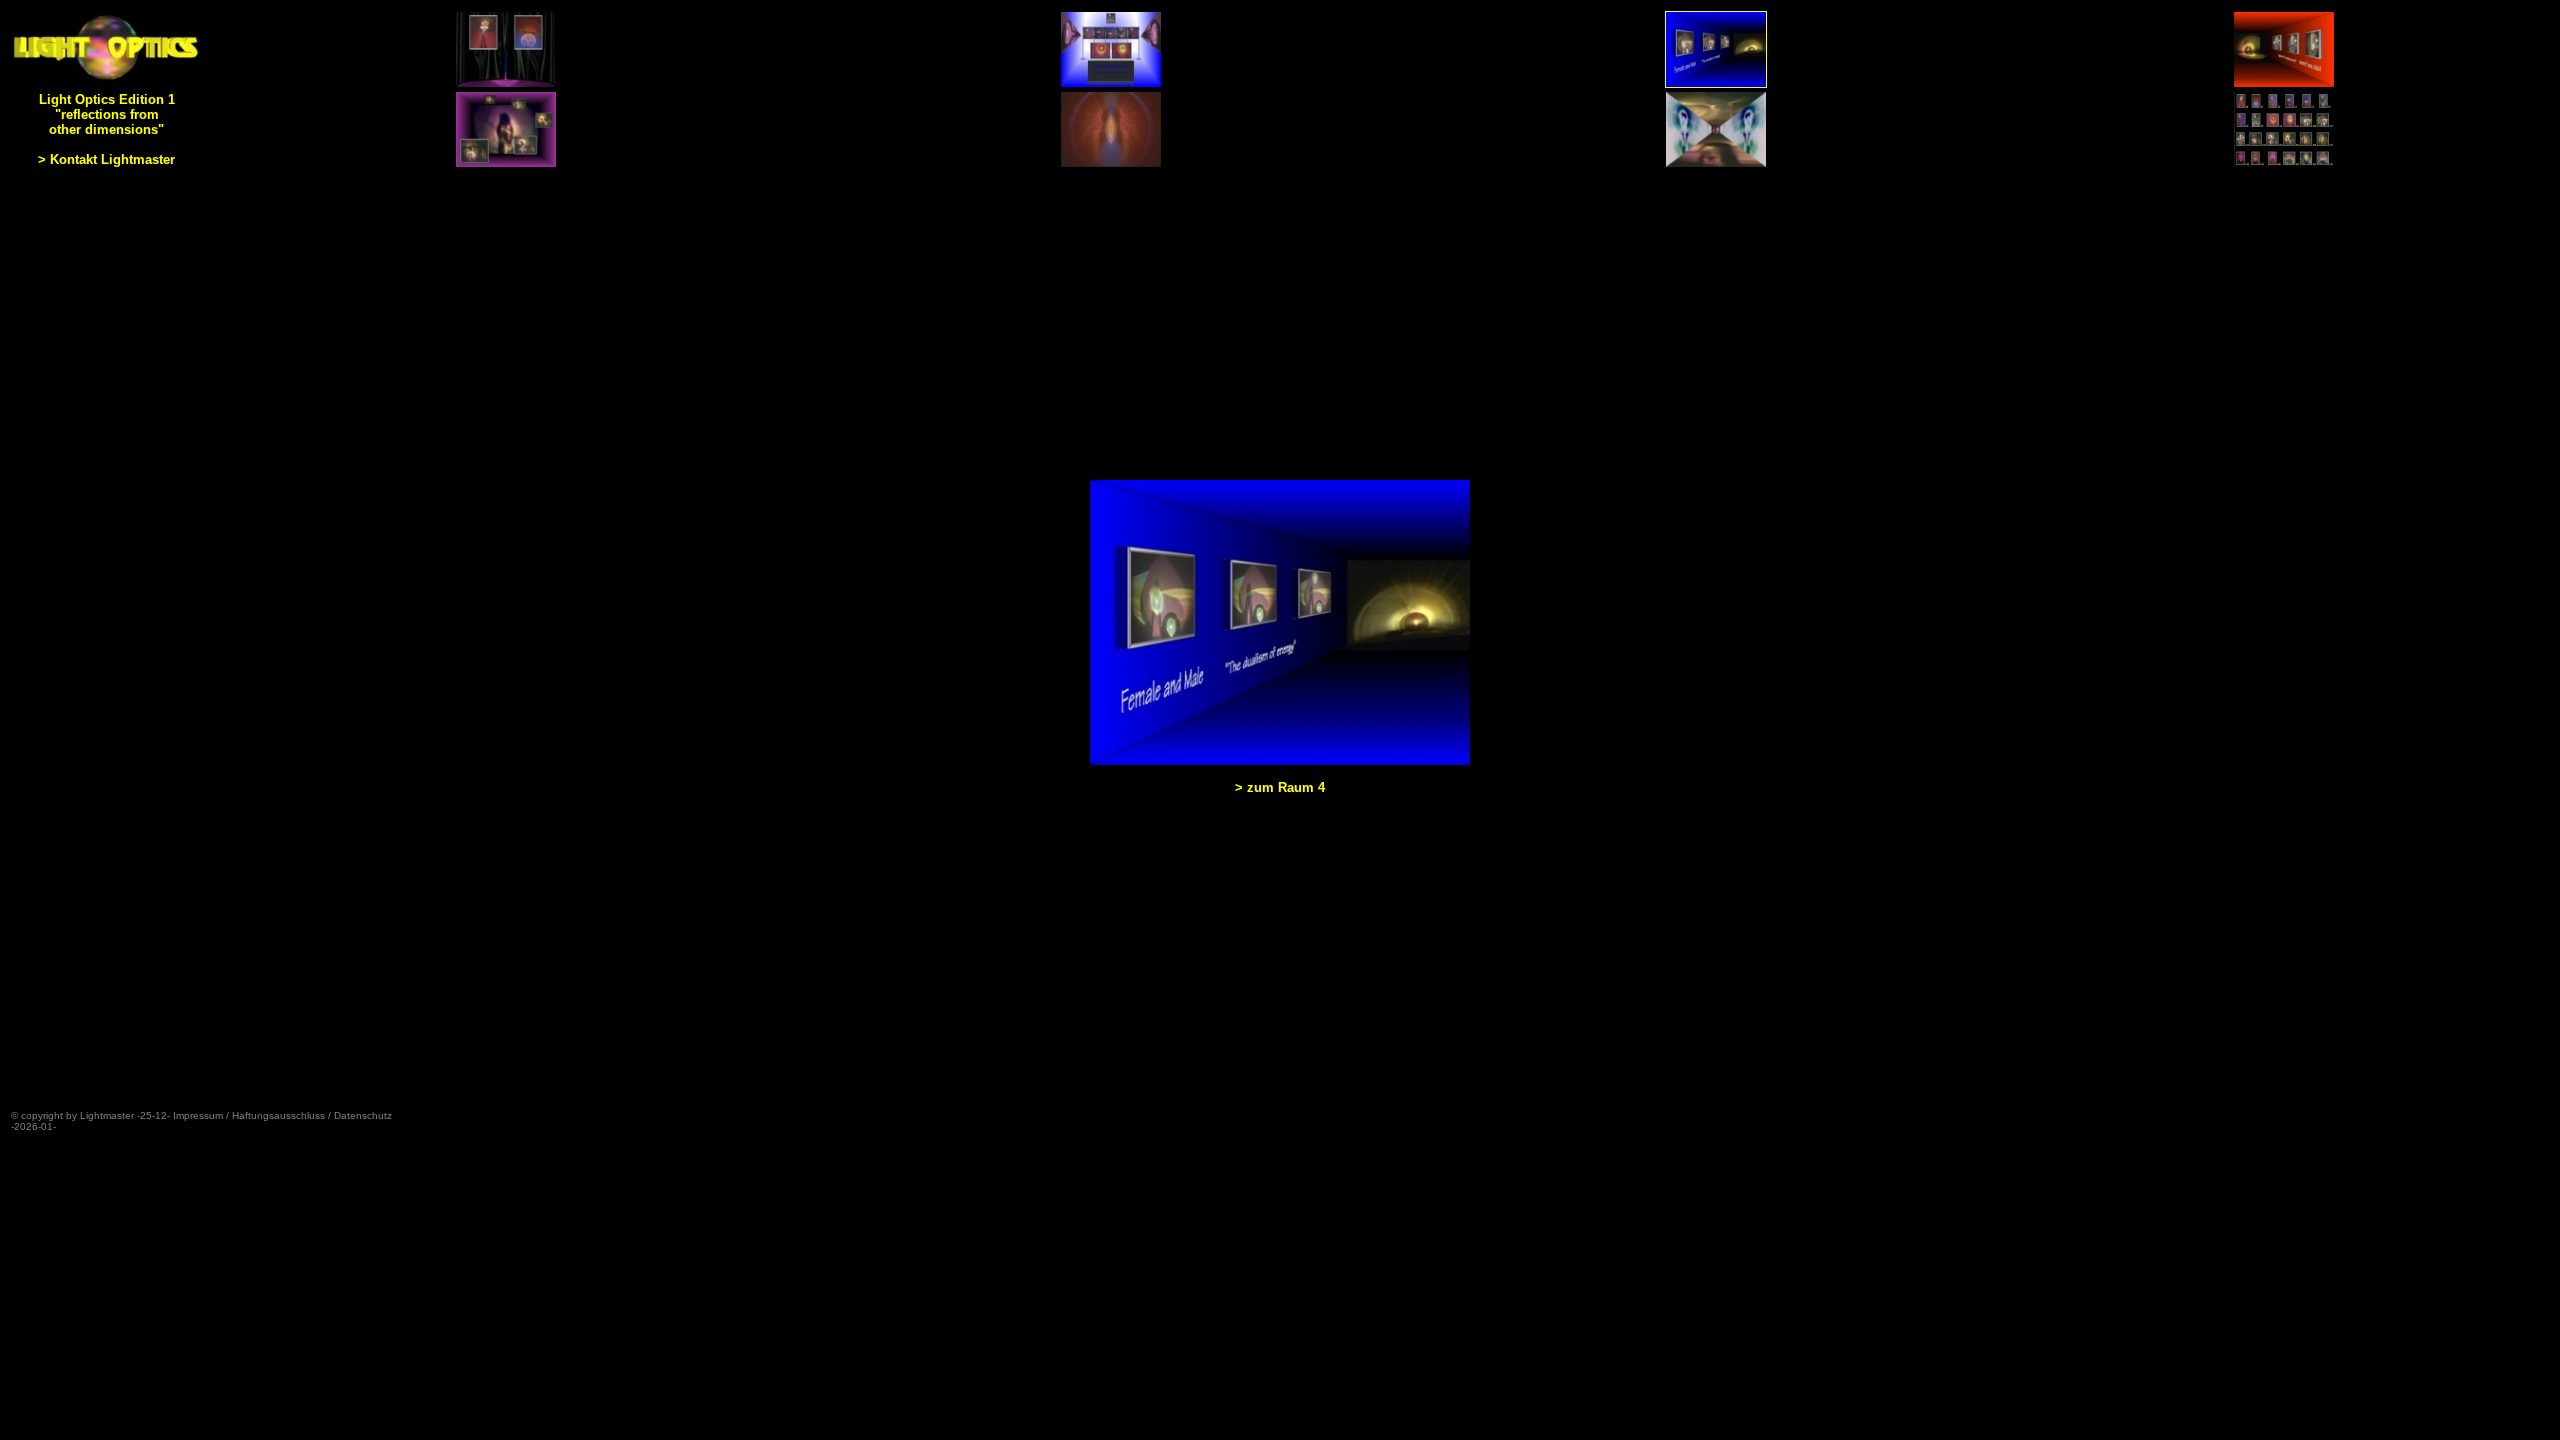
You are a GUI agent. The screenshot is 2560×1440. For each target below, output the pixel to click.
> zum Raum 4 (1280, 787)
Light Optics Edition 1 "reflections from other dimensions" (107, 114)
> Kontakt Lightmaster (106, 159)
